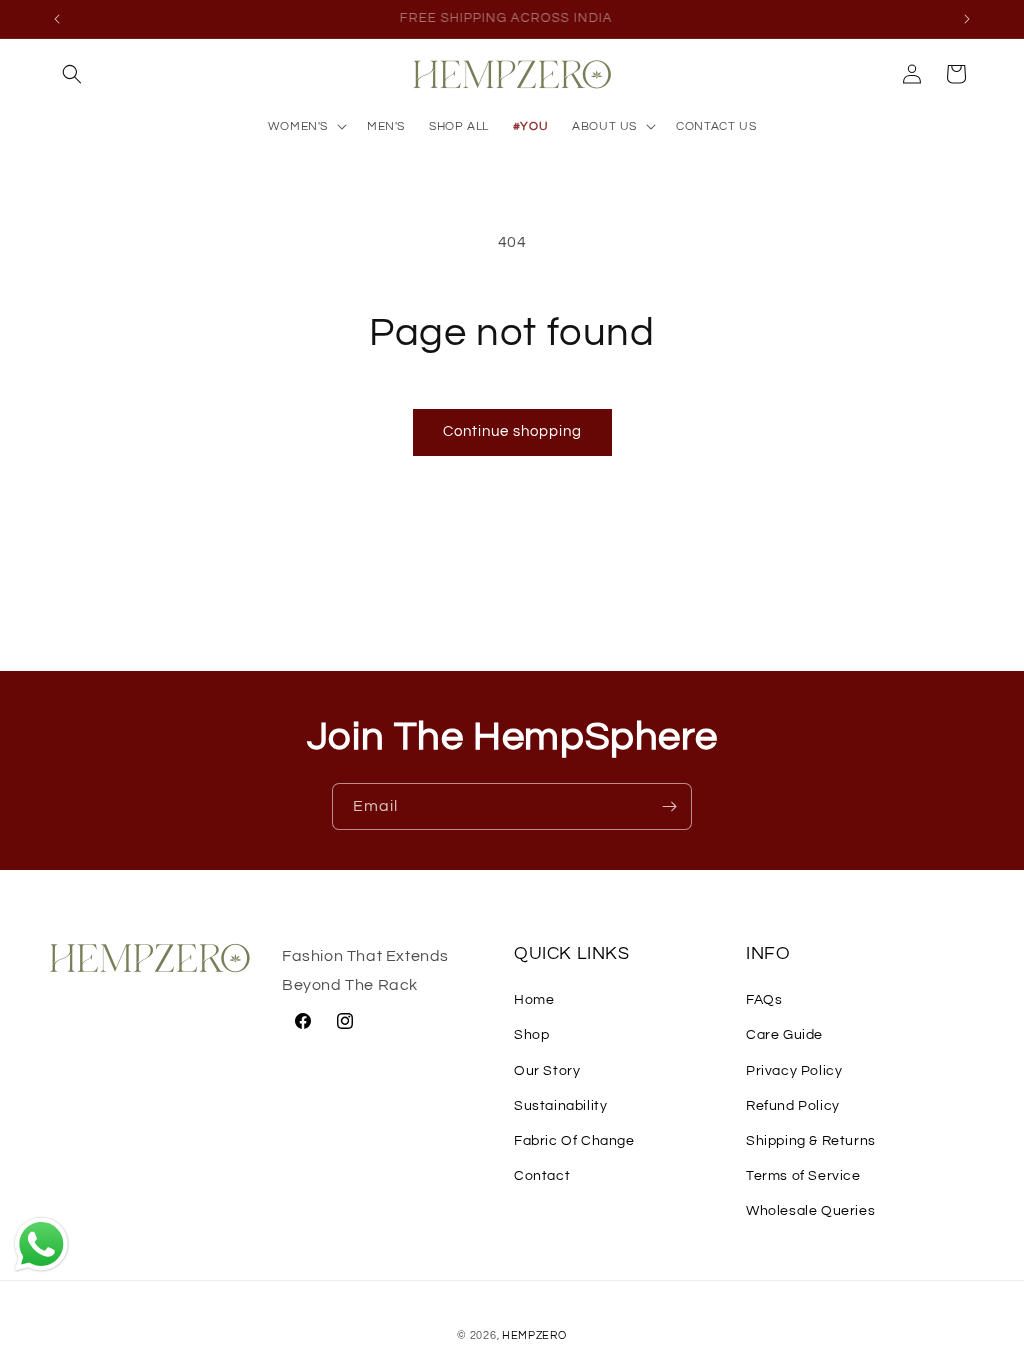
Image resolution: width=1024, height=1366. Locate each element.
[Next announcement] (967, 19)
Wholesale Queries (810, 1211)
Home (534, 1000)
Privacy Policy (794, 1071)
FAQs (764, 1000)
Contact (542, 1176)
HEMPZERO (534, 1335)
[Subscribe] (669, 806)
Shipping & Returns (811, 1141)
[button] (72, 74)
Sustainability (560, 1106)
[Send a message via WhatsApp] (41, 1244)
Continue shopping (512, 431)
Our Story (547, 1071)
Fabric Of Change (574, 1141)
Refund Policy (793, 1106)
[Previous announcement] (57, 19)
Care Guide (784, 1035)
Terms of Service (803, 1176)
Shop (531, 1035)
